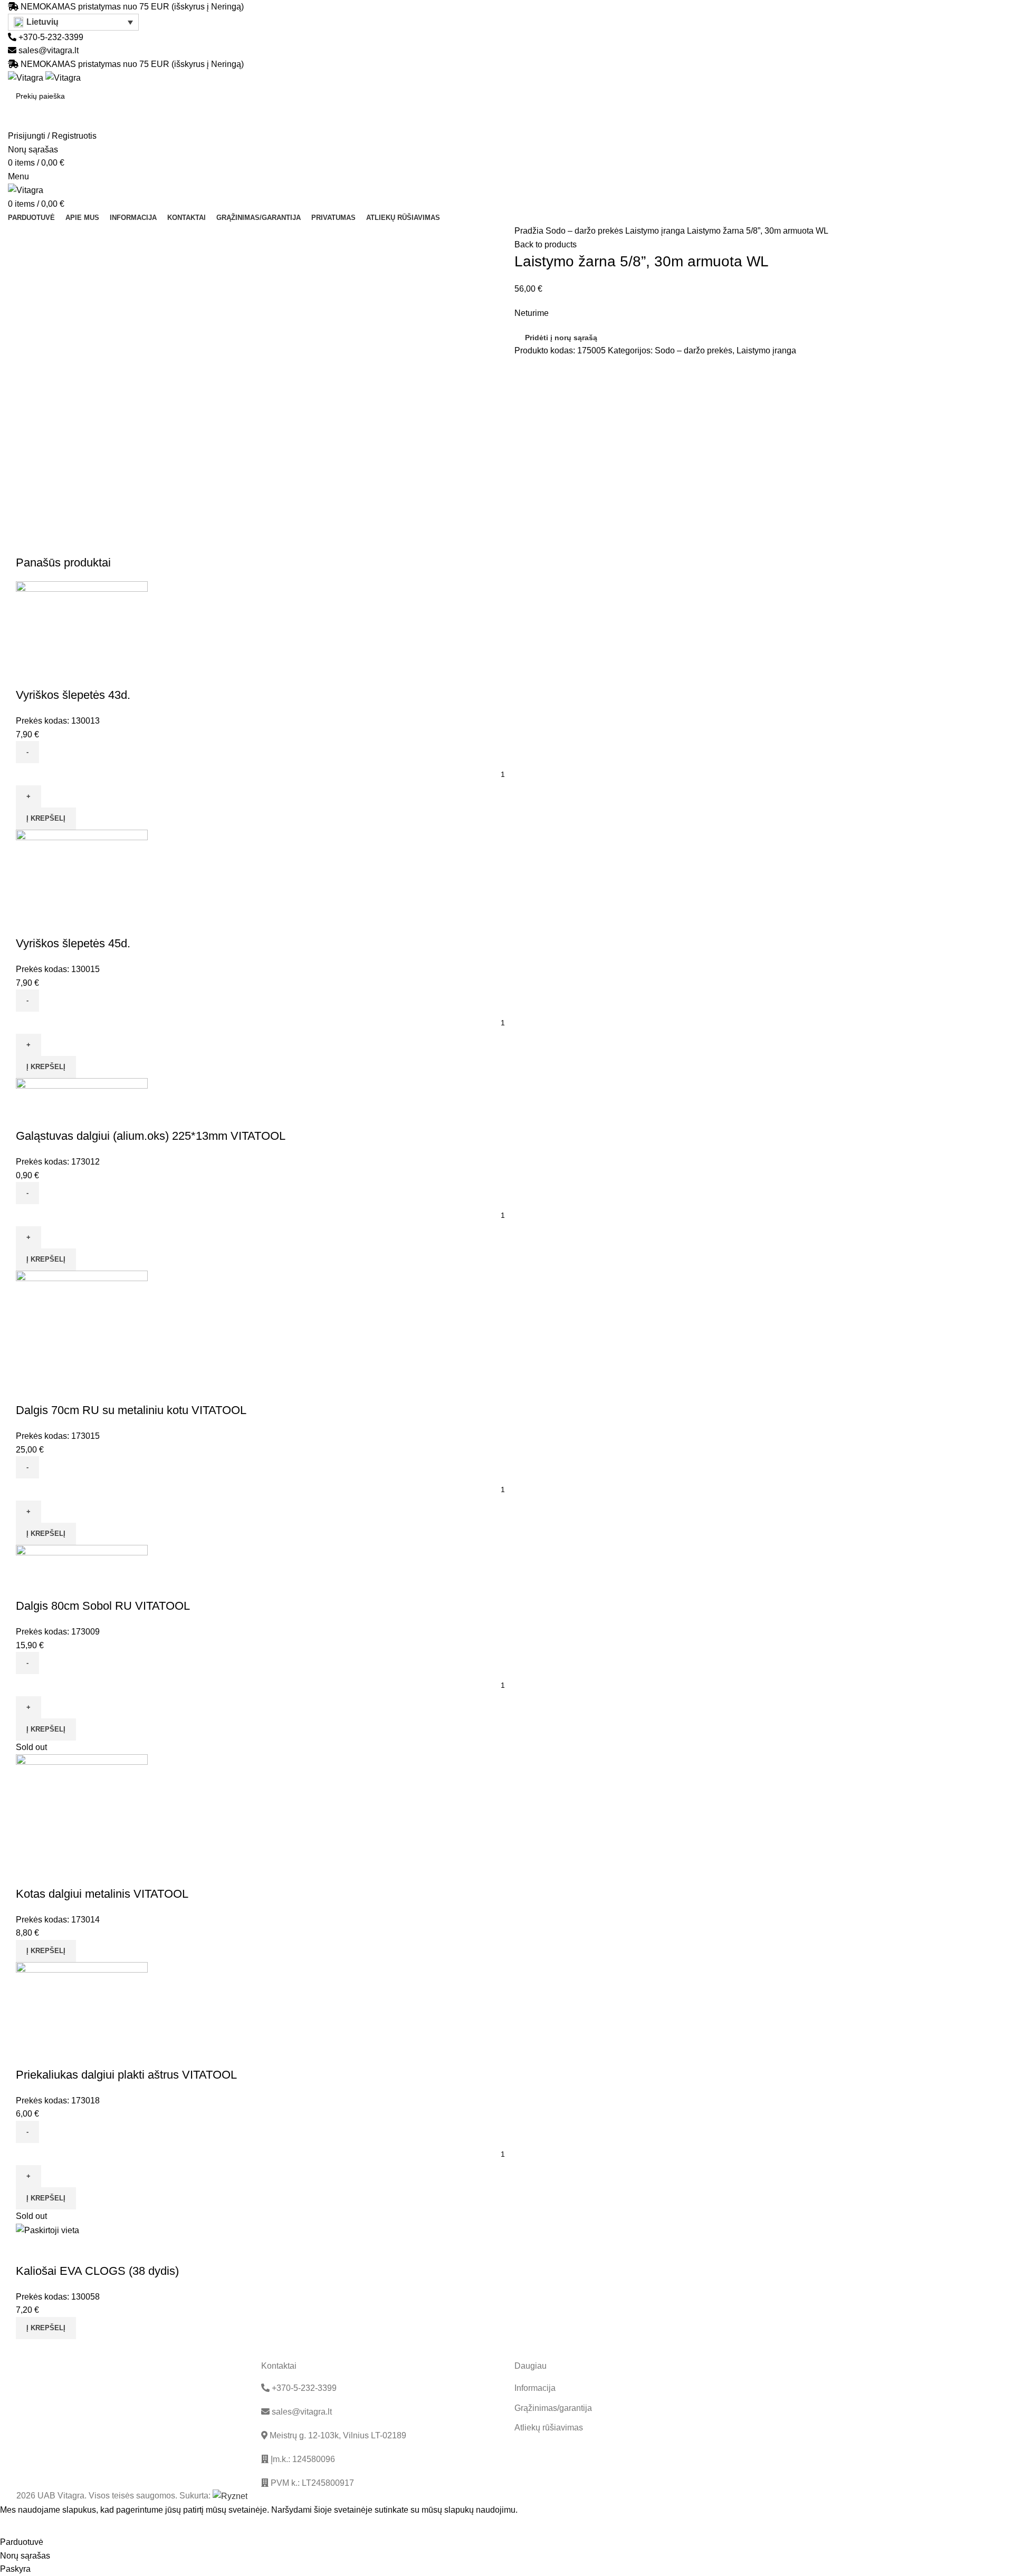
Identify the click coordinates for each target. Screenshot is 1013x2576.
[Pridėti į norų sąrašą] (58, 674)
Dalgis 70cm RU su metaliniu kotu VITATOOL (131, 1410)
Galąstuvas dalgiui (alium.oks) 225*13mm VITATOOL (151, 1136)
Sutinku (22, 2526)
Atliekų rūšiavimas (549, 2428)
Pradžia (530, 231)
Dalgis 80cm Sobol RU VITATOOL (103, 1606)
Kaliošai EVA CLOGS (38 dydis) (97, 2271)
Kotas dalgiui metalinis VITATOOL (102, 1894)
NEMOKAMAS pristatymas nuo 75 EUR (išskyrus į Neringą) (132, 7)
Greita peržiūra (29, 674)
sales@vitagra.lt (49, 50)
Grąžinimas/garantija (553, 2408)
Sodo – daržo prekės (585, 231)
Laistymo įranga (656, 231)
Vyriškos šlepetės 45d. (73, 943)
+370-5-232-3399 (50, 37)
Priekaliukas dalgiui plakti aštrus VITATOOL (126, 2075)
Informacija (535, 2388)
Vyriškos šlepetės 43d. (73, 695)
